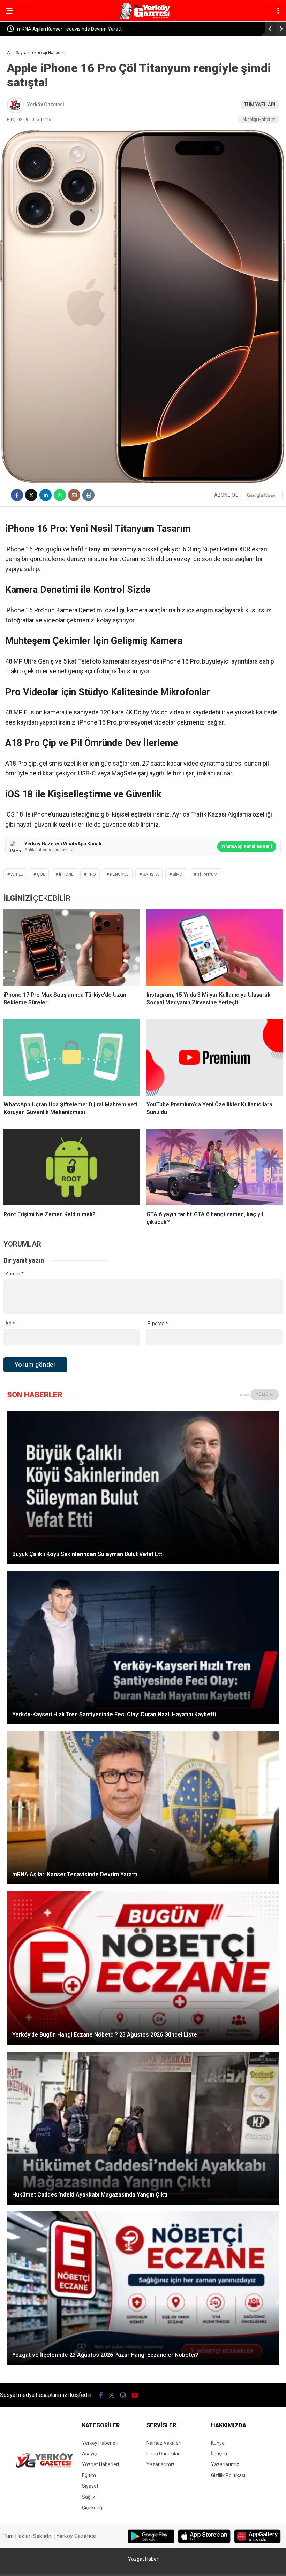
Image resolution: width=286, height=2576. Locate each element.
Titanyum (207, 874)
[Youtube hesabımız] (135, 2395)
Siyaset (90, 2486)
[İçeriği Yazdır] (88, 495)
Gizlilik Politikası (228, 2475)
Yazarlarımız (161, 2464)
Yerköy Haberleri (100, 2443)
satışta (151, 874)
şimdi (178, 874)
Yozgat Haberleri (100, 2464)
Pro (92, 874)
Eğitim (89, 2475)
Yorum (14, 1274)
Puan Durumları (164, 2454)
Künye (218, 2443)
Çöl (41, 874)
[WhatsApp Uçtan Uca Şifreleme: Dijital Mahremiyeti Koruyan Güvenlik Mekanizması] (71, 1057)
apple (17, 874)
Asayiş (89, 2454)
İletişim (219, 2454)
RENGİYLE (119, 874)
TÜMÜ (263, 1395)
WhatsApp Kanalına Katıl (247, 846)
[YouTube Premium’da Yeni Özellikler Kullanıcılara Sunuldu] (214, 1057)
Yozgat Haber (143, 2559)
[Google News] (262, 495)
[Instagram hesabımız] (123, 2395)
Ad (10, 1324)
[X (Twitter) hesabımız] (112, 2395)
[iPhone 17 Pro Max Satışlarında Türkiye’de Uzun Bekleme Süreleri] (71, 947)
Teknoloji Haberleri (259, 119)
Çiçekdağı (93, 2508)
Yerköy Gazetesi (46, 105)
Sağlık (89, 2497)
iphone (66, 874)
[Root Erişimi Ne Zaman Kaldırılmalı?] (71, 1167)
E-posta (158, 1324)
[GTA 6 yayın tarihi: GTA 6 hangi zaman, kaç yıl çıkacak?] (214, 1167)
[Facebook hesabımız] (101, 2395)
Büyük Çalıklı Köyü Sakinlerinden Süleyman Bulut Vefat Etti (81, 29)
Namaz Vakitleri (164, 2443)
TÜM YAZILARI (260, 105)
